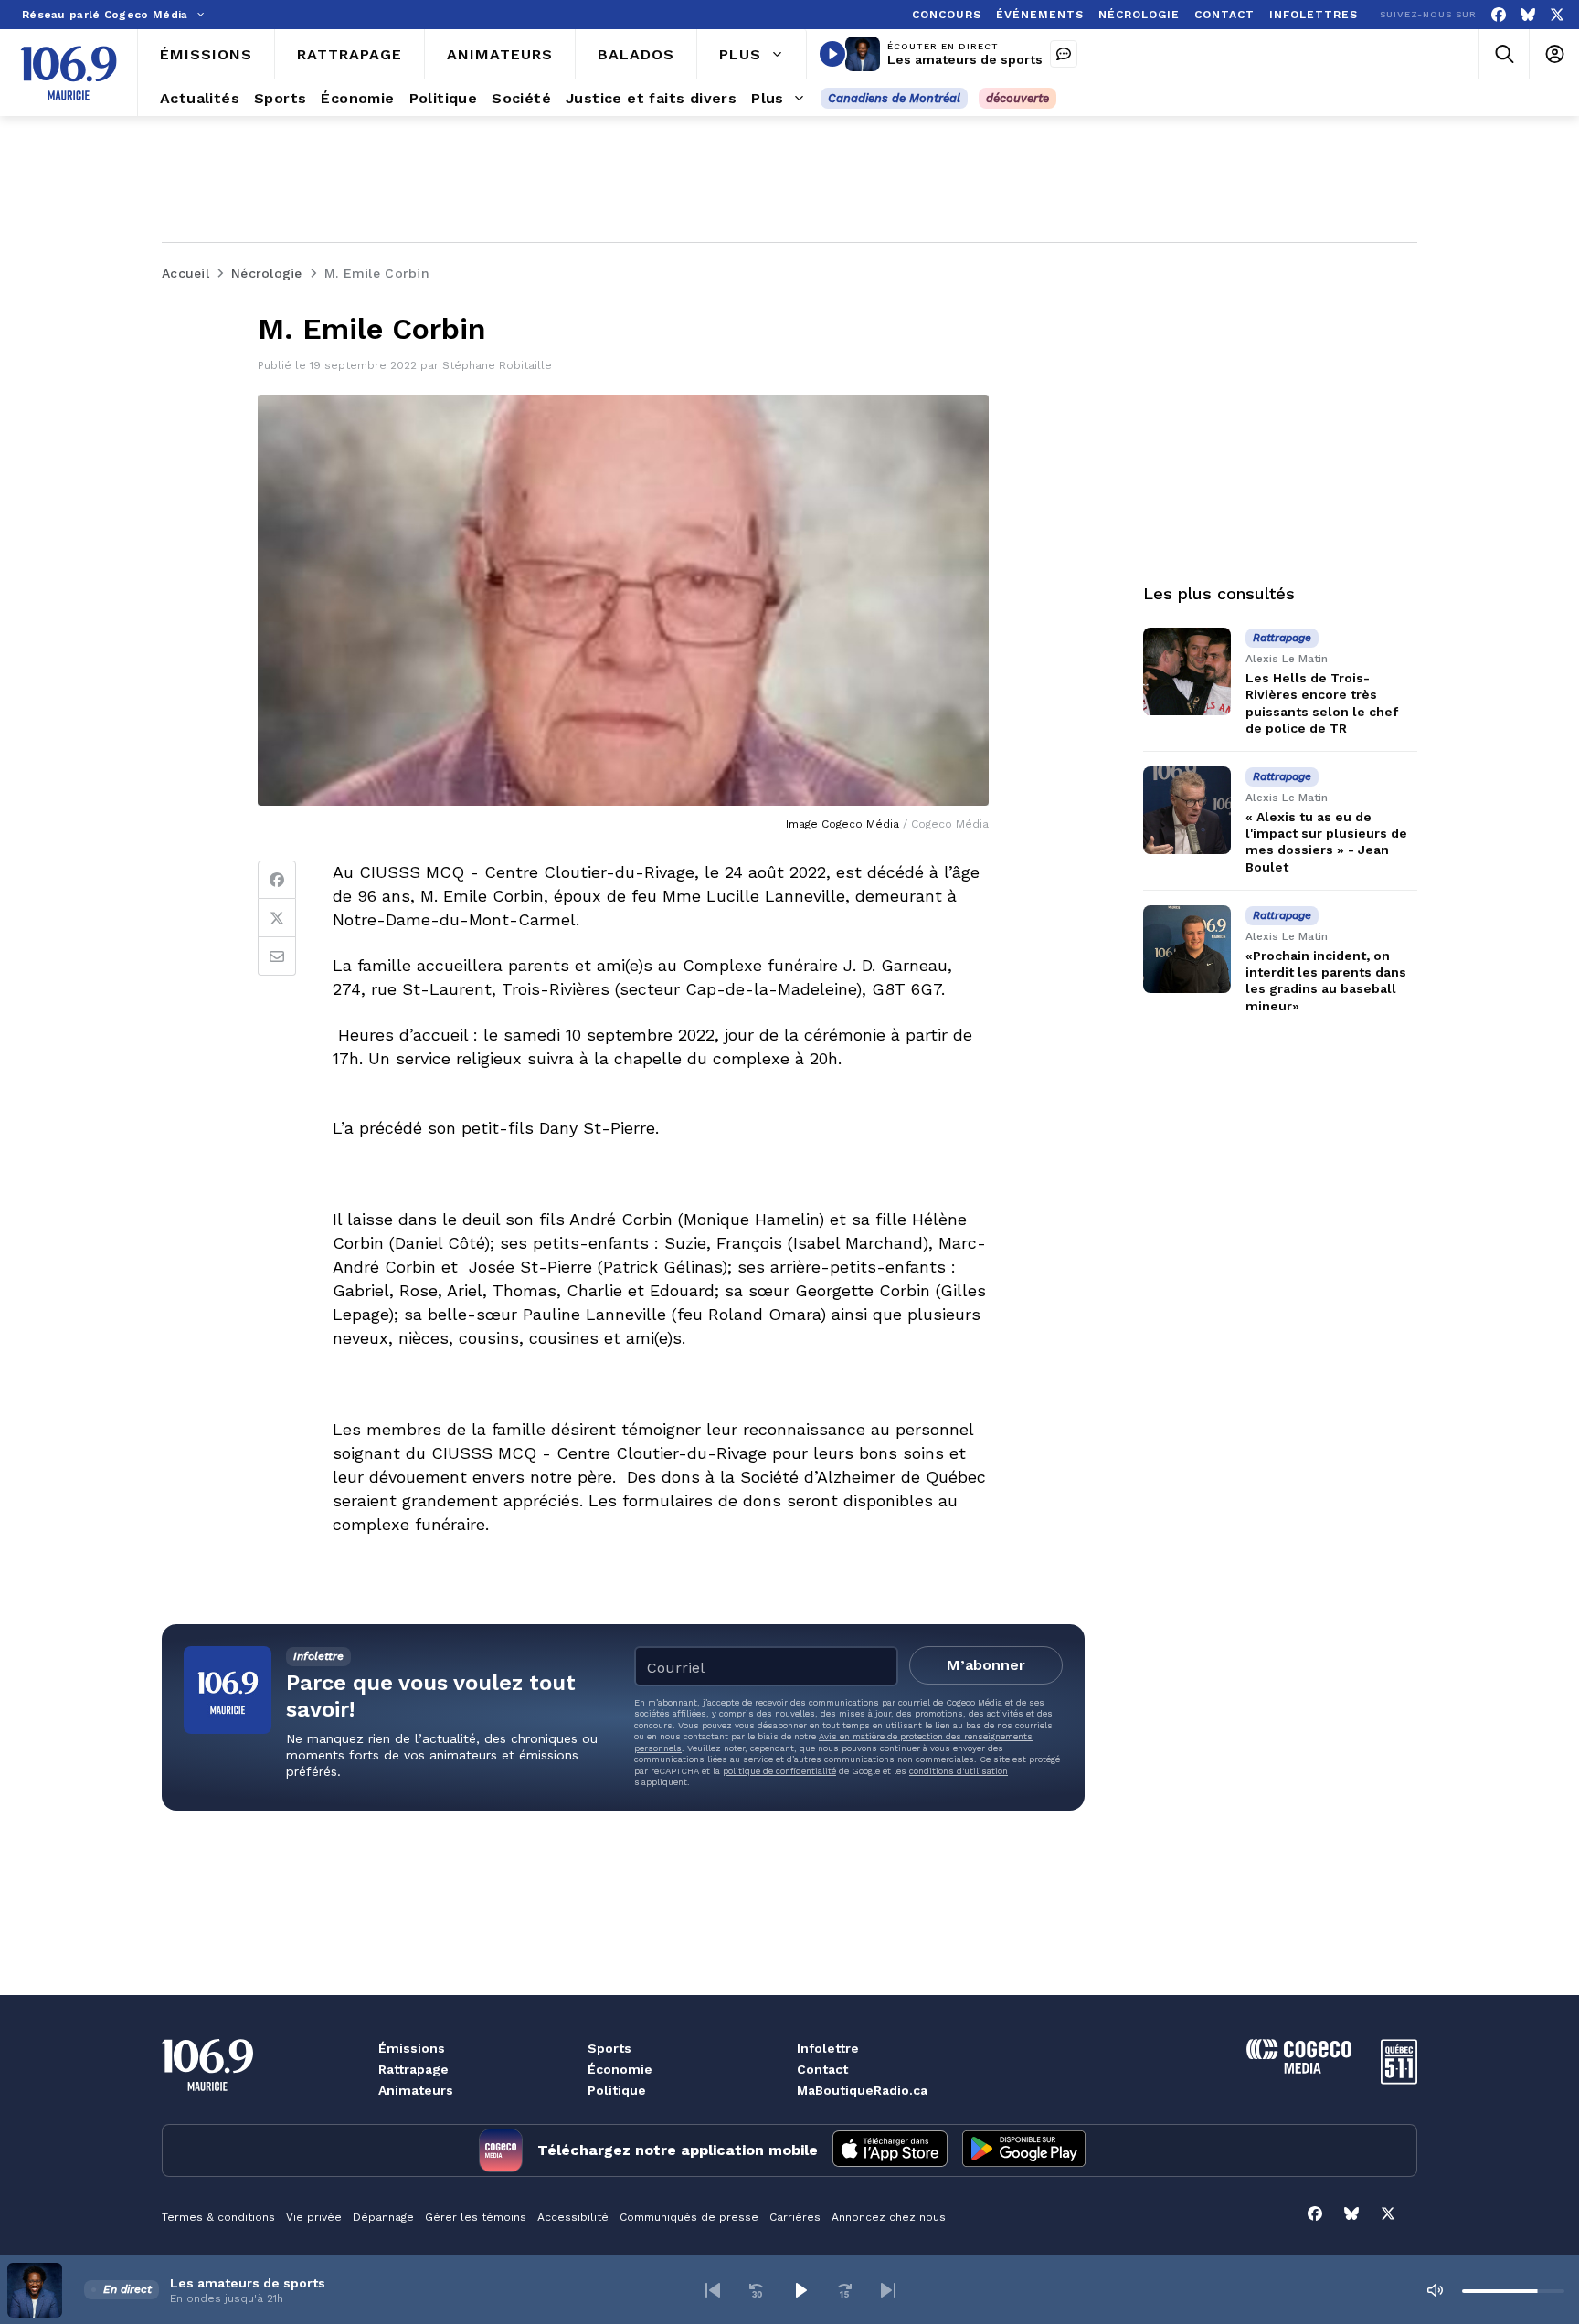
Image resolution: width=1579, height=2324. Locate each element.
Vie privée (314, 2217)
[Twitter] (277, 918)
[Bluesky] (1528, 15)
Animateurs (416, 2090)
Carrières (795, 2217)
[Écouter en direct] (832, 54)
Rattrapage (413, 2069)
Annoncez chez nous (889, 2217)
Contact (822, 2069)
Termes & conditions (218, 2217)
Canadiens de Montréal (894, 98)
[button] (713, 2290)
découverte (1017, 98)
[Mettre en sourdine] (1435, 2290)
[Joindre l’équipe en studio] (1064, 54)
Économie (620, 2069)
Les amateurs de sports (965, 59)
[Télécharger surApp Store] (890, 2150)
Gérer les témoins (476, 2217)
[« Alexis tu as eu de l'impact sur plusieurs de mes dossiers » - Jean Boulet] (1187, 810)
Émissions (412, 2048)
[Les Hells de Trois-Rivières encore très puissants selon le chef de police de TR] (1187, 671)
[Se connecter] (1554, 54)
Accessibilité (573, 2217)
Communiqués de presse (689, 2217)
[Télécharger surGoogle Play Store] (1024, 2150)
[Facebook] (1499, 15)
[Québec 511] (1399, 2080)
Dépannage (383, 2217)
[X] (1557, 15)
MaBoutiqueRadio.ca (862, 2090)
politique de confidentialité (779, 1771)
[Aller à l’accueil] (69, 73)
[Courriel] (277, 956)
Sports (609, 2048)
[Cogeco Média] (1299, 2069)
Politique (617, 2090)
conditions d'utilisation (959, 1771)
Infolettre (828, 2048)
